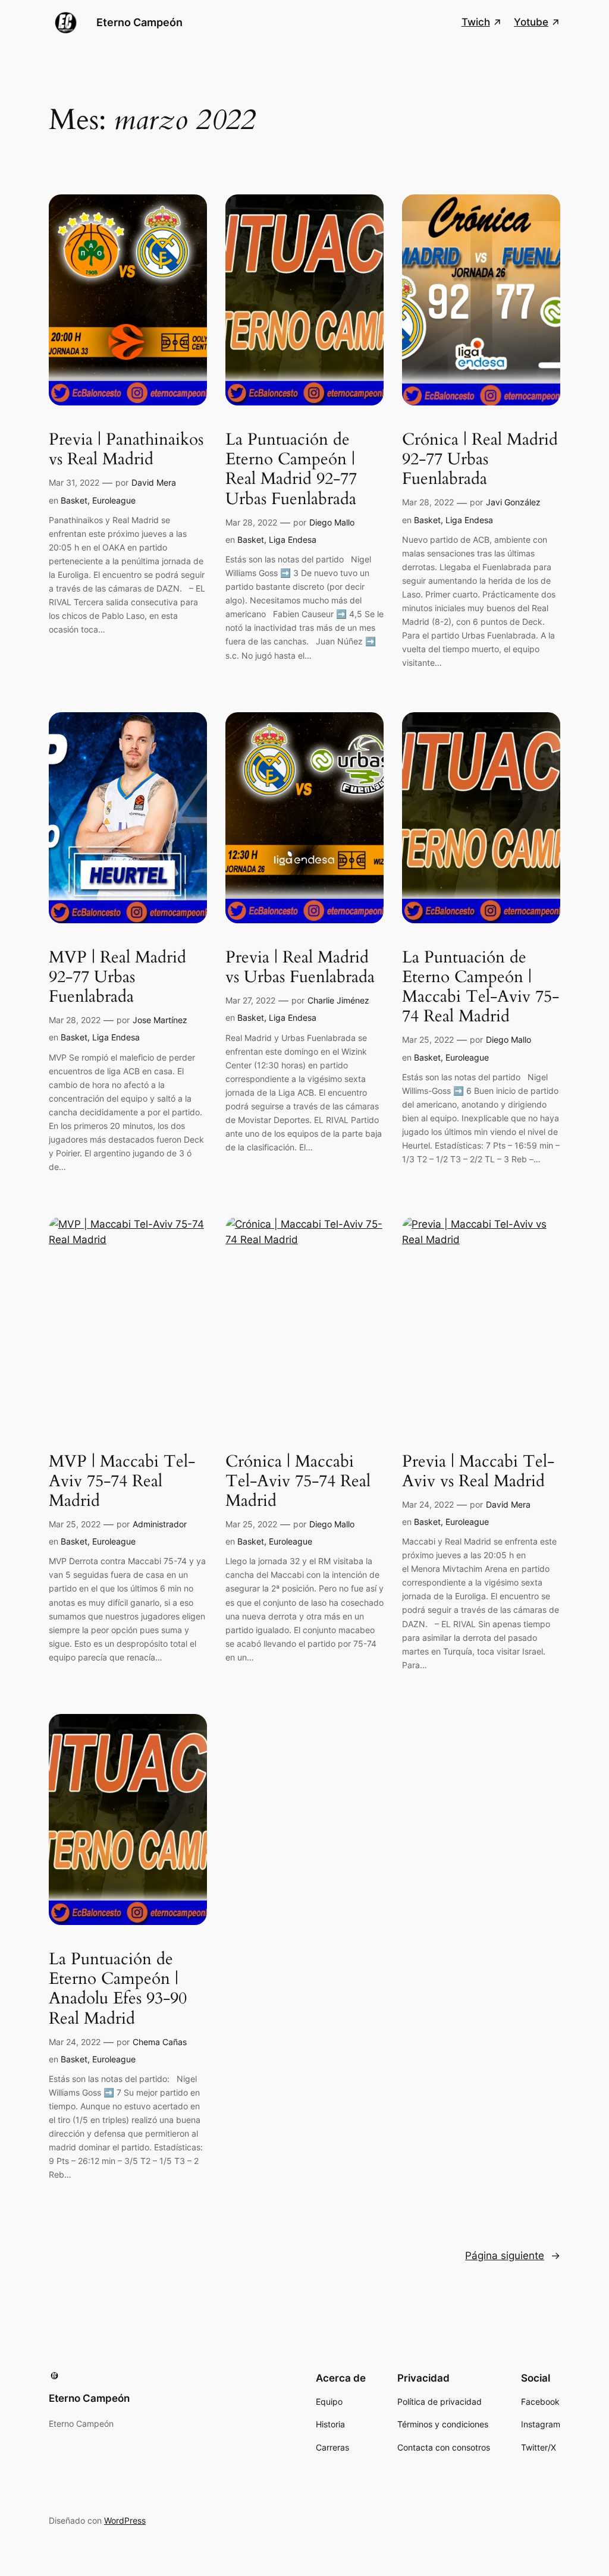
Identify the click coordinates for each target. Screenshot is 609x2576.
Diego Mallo (332, 522)
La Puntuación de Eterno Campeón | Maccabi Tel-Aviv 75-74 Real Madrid (481, 987)
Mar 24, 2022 (428, 1504)
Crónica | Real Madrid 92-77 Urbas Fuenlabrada (480, 459)
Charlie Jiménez (338, 1000)
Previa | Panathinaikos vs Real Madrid (126, 449)
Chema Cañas (160, 2042)
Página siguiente (513, 2256)
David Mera (154, 482)
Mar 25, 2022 (428, 1039)
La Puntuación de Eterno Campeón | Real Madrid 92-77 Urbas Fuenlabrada (291, 469)
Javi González (513, 502)
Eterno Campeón (139, 22)
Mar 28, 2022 (251, 522)
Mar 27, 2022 (250, 1000)
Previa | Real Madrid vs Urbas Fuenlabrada (300, 967)
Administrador (160, 1524)
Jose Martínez (160, 1020)
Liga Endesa (293, 540)
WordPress (125, 2520)
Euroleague (114, 500)
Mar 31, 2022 (74, 482)
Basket (74, 500)
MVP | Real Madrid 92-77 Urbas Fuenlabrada (117, 977)
